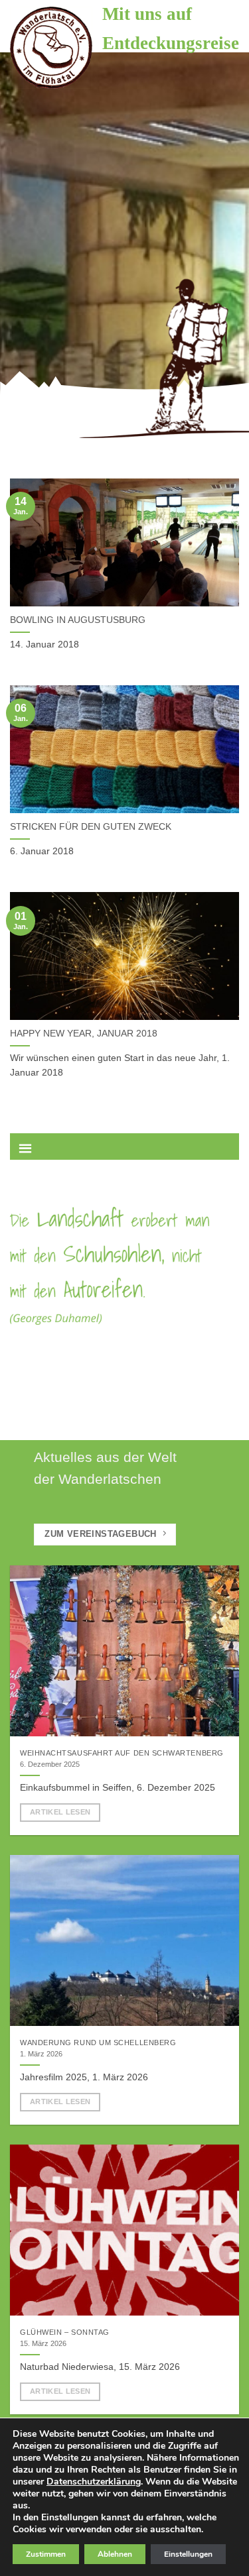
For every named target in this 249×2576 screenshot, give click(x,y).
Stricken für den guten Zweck (91, 827)
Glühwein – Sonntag (65, 2332)
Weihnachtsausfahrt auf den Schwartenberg (122, 1753)
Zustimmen (46, 2554)
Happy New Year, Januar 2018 (84, 1034)
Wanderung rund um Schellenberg (98, 2043)
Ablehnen (115, 2554)
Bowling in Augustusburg (78, 620)
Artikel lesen (60, 1812)
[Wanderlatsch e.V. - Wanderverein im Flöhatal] (51, 48)
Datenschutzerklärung (94, 2482)
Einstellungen (188, 2554)
